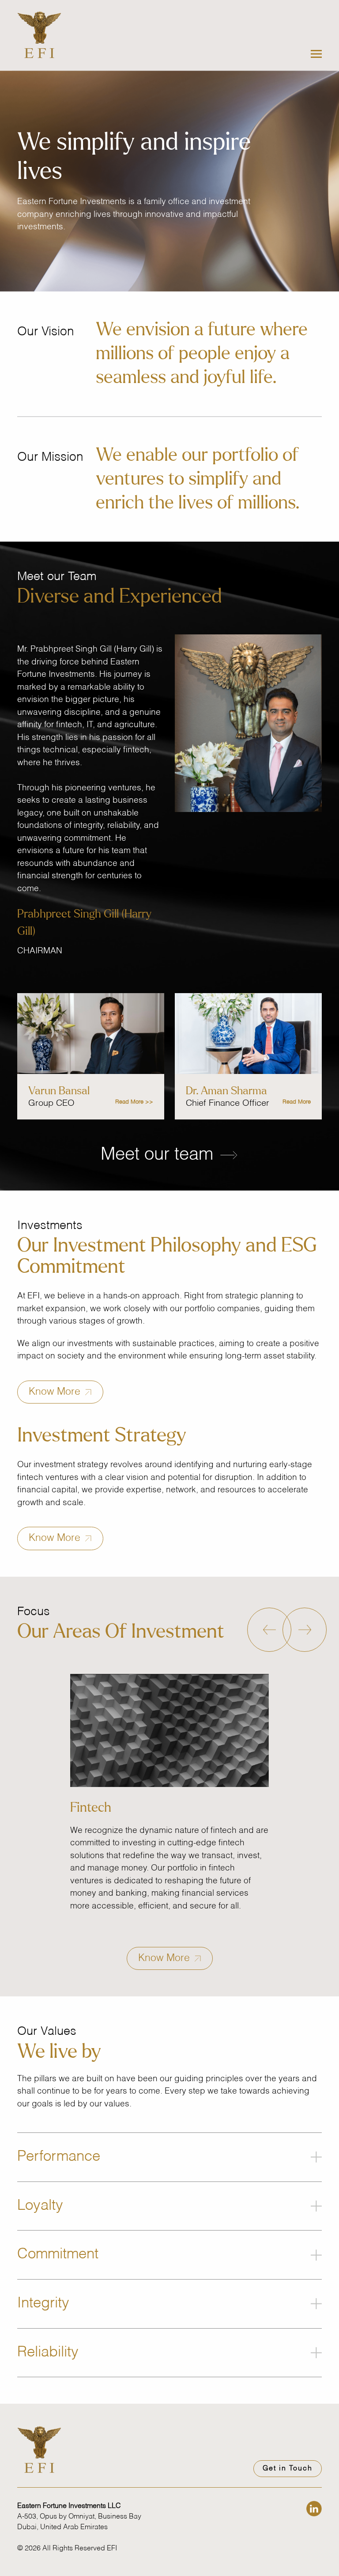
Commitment (58, 2255)
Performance (59, 2157)
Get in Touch (288, 2469)
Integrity (43, 2304)
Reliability (48, 2353)
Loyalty (40, 2206)
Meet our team (159, 1155)
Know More (56, 1392)
